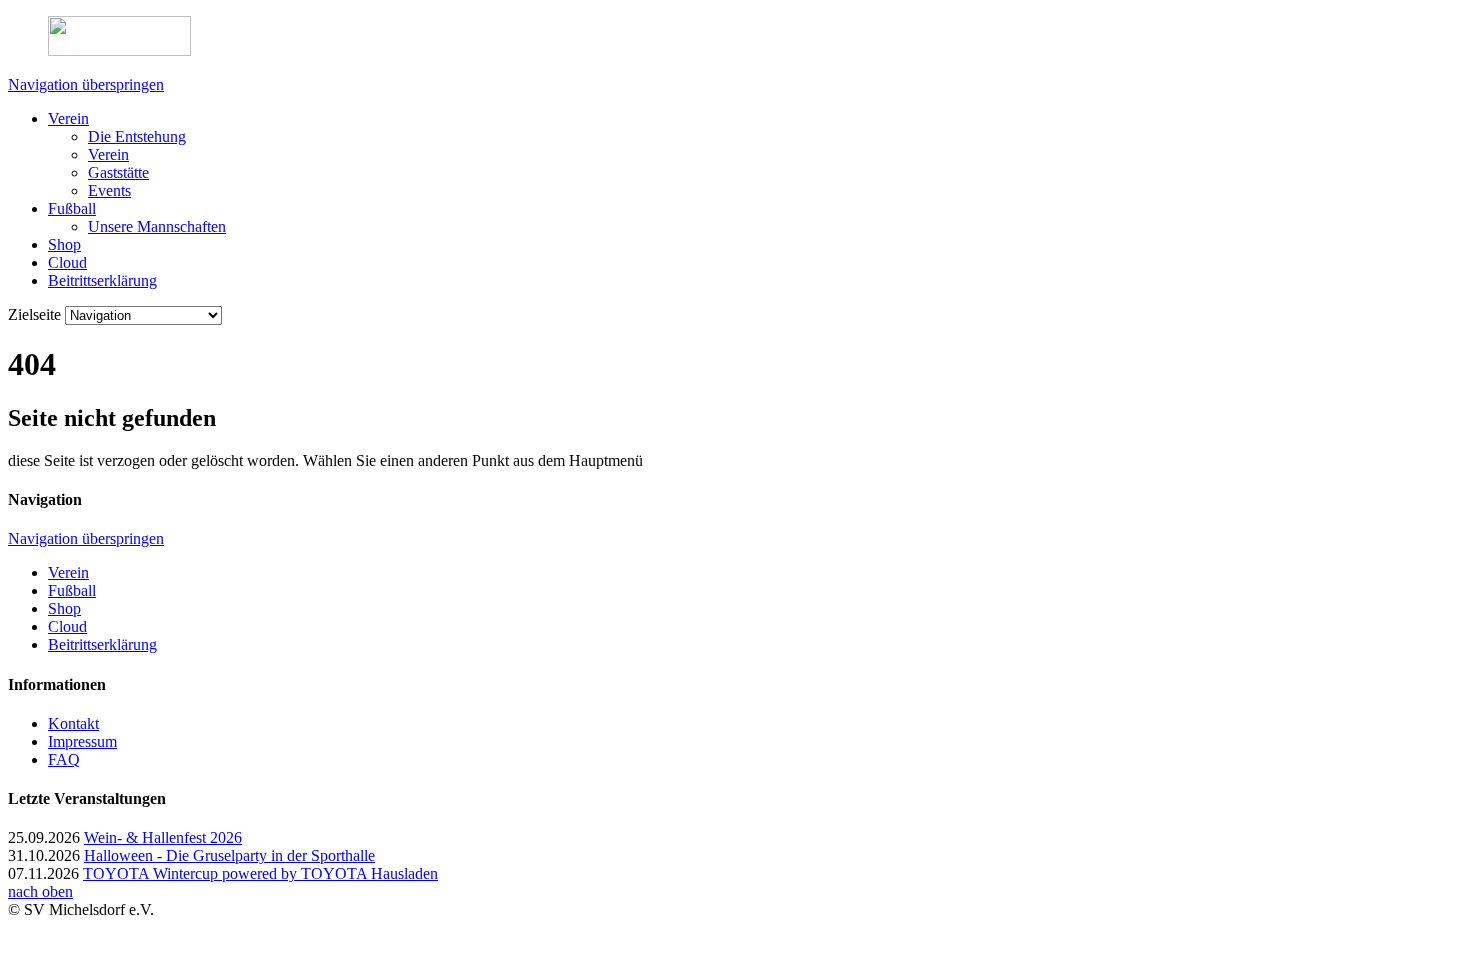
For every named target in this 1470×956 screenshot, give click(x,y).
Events (109, 190)
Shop (64, 244)
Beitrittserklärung (102, 280)
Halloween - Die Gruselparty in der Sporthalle (229, 855)
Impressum (82, 741)
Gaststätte (118, 172)
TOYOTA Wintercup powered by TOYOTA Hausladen (260, 873)
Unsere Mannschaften (157, 226)
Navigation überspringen (86, 84)
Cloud (67, 262)
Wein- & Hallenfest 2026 (163, 837)
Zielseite (34, 314)
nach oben (40, 891)
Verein (68, 118)
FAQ (64, 759)
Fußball (72, 208)
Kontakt (73, 723)
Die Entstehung (137, 136)
